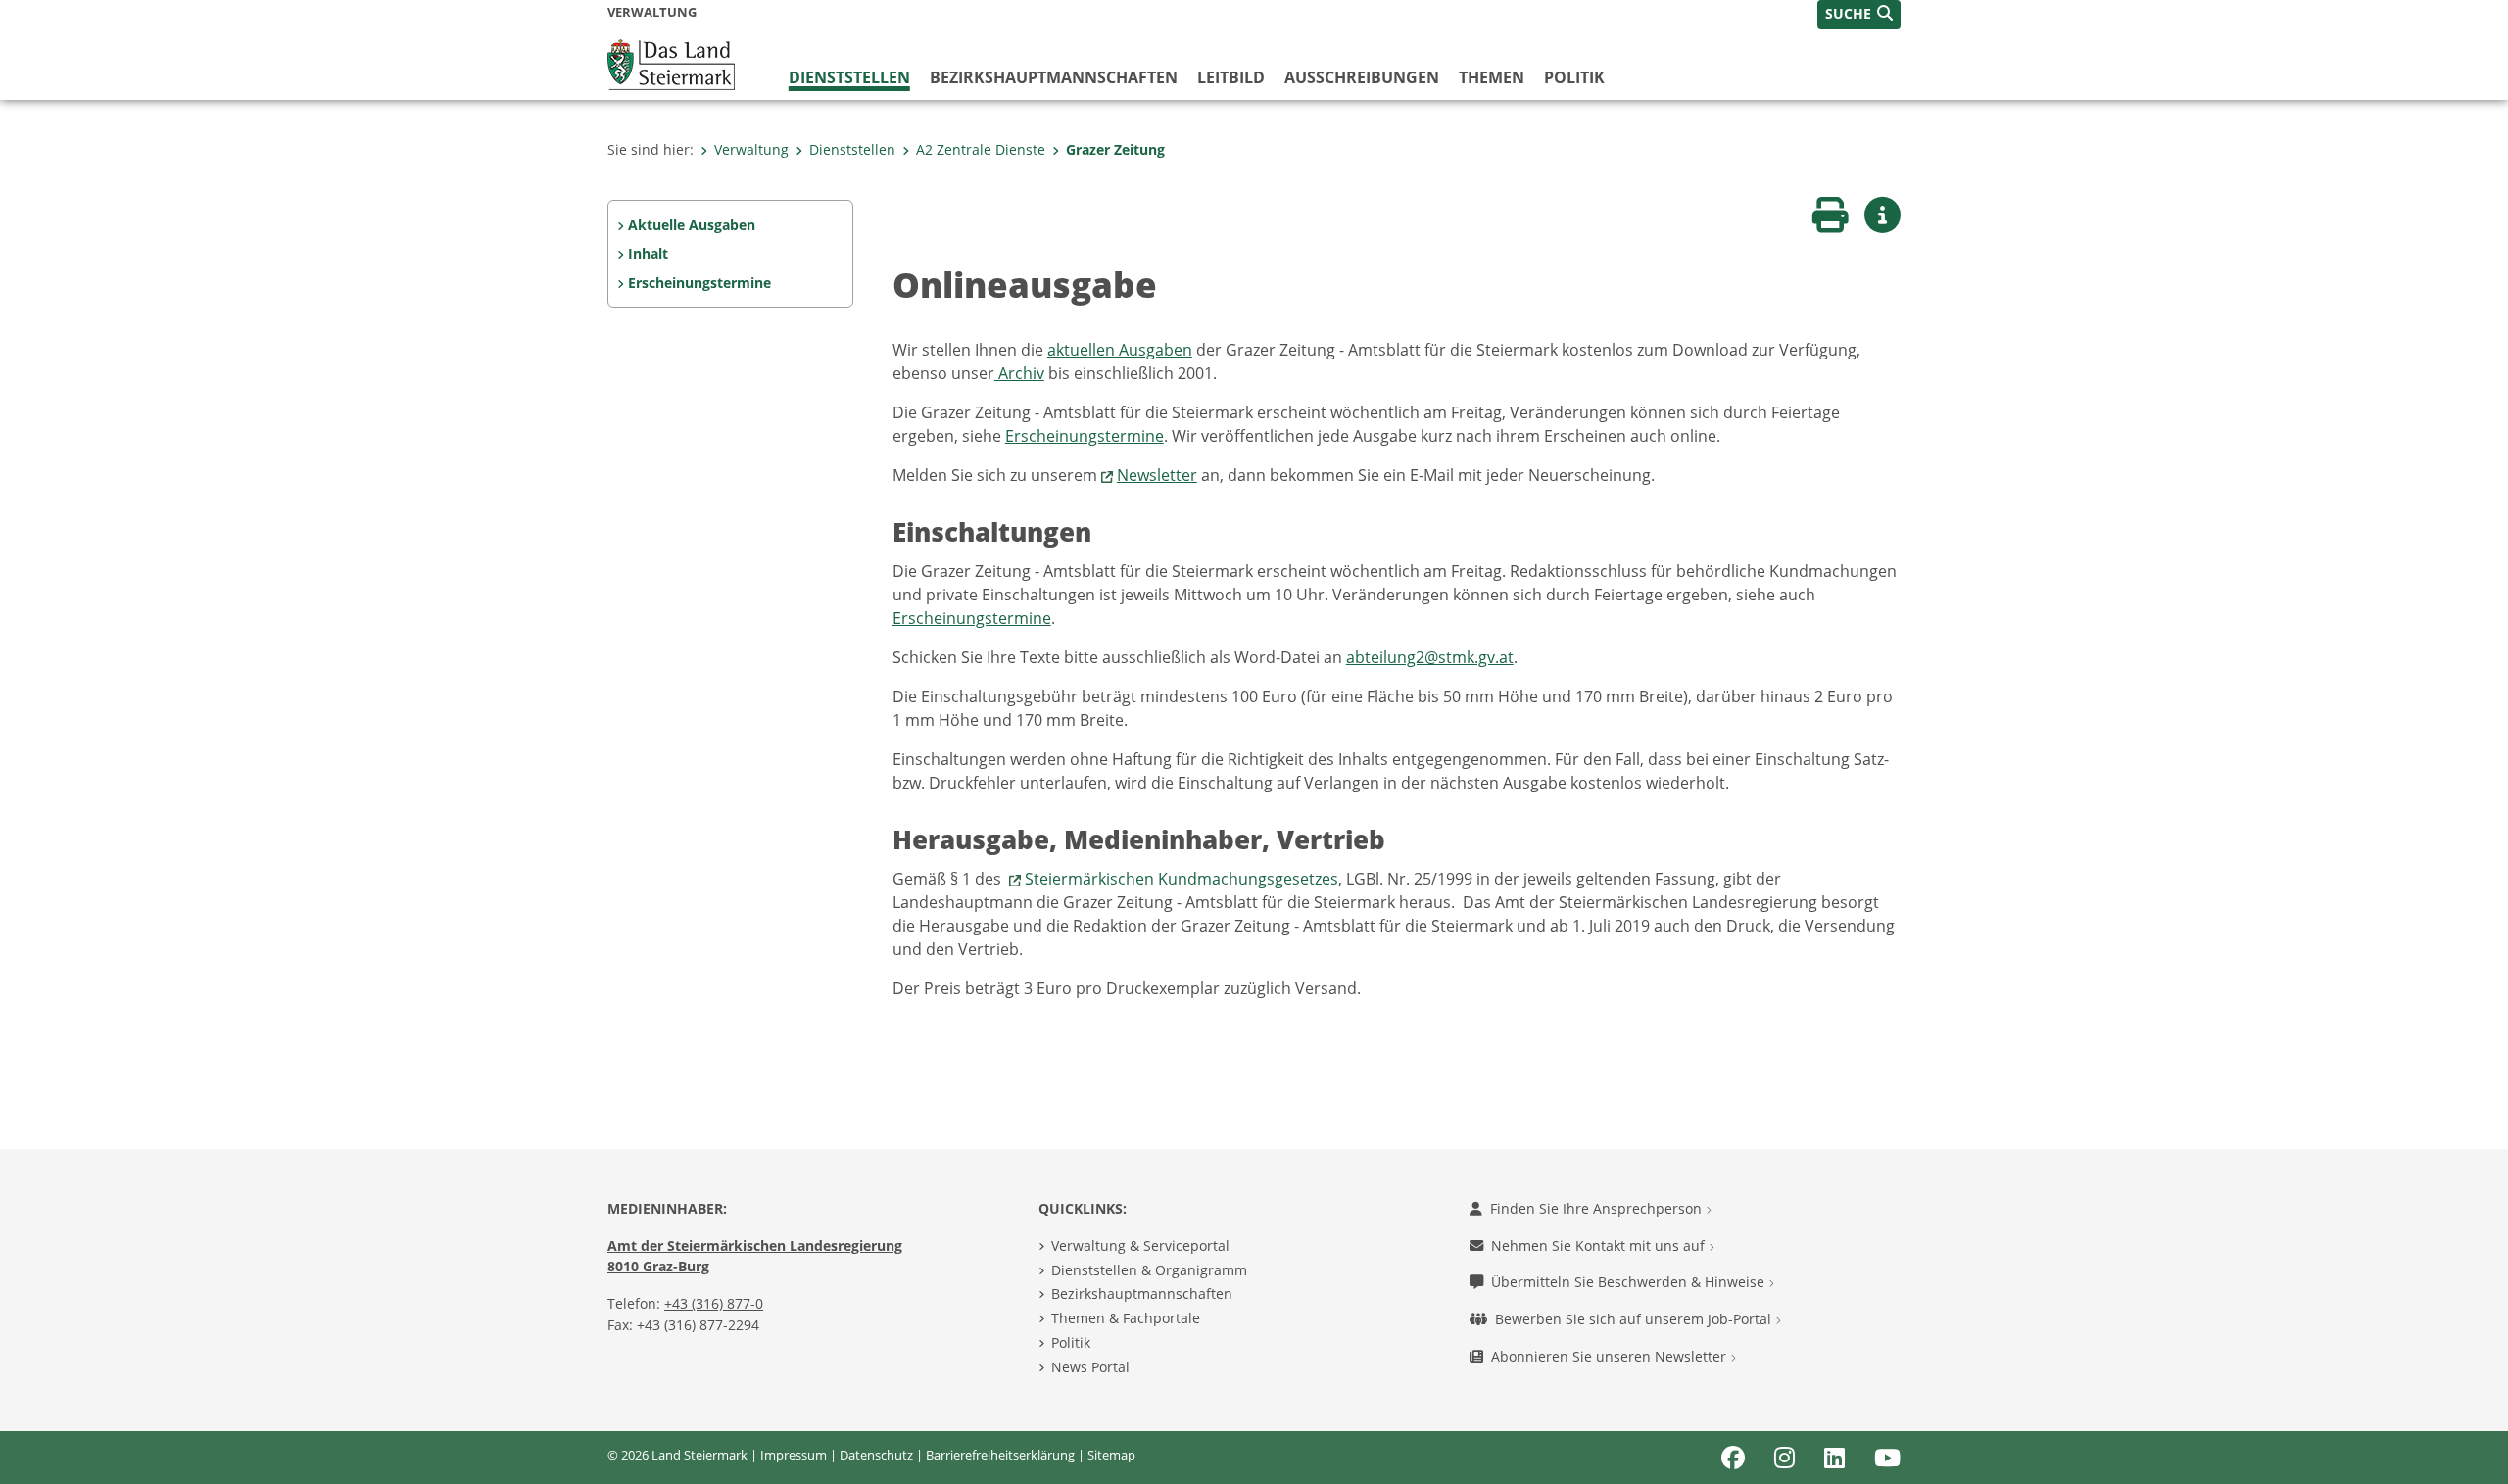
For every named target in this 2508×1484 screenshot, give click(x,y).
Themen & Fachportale (1126, 1318)
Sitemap (1111, 1455)
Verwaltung (751, 149)
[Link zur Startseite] (671, 63)
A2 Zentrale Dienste (981, 149)
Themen (1492, 77)
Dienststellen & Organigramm (1149, 1270)
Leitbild (1231, 77)
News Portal (1090, 1367)
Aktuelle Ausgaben (692, 225)
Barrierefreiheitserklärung (1000, 1455)
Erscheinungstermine (699, 283)
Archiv (1019, 373)
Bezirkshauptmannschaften (1142, 1293)
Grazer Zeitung (1115, 149)
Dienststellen (849, 77)
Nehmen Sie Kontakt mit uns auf (1600, 1245)
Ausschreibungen (1362, 77)
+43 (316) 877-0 (714, 1303)
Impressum (794, 1455)
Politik (1574, 77)
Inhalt (648, 253)
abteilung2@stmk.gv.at (1430, 657)
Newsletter (1157, 475)
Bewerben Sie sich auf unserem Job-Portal (1635, 1319)
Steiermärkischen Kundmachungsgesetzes (1182, 879)
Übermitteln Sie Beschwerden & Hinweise (1630, 1282)
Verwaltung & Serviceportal (1140, 1245)
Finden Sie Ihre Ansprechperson (1598, 1208)
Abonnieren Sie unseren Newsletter (1611, 1356)
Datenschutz (876, 1455)
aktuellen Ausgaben (1120, 350)
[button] (1859, 15)
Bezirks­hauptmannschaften (1054, 77)
